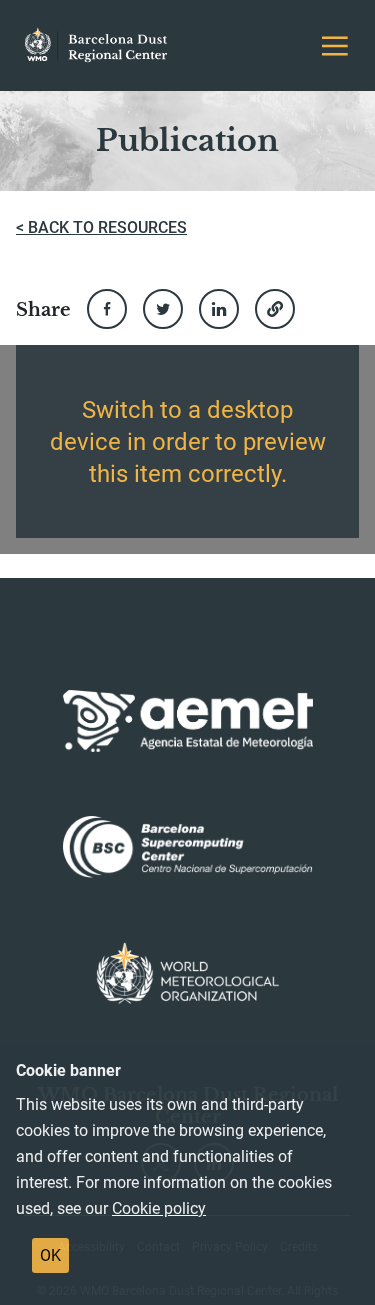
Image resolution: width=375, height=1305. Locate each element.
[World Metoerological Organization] (187, 973)
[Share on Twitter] (163, 309)
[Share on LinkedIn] (219, 309)
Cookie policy (159, 1208)
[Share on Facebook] (107, 309)
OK (50, 1255)
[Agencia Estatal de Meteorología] (188, 721)
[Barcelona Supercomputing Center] (188, 847)
